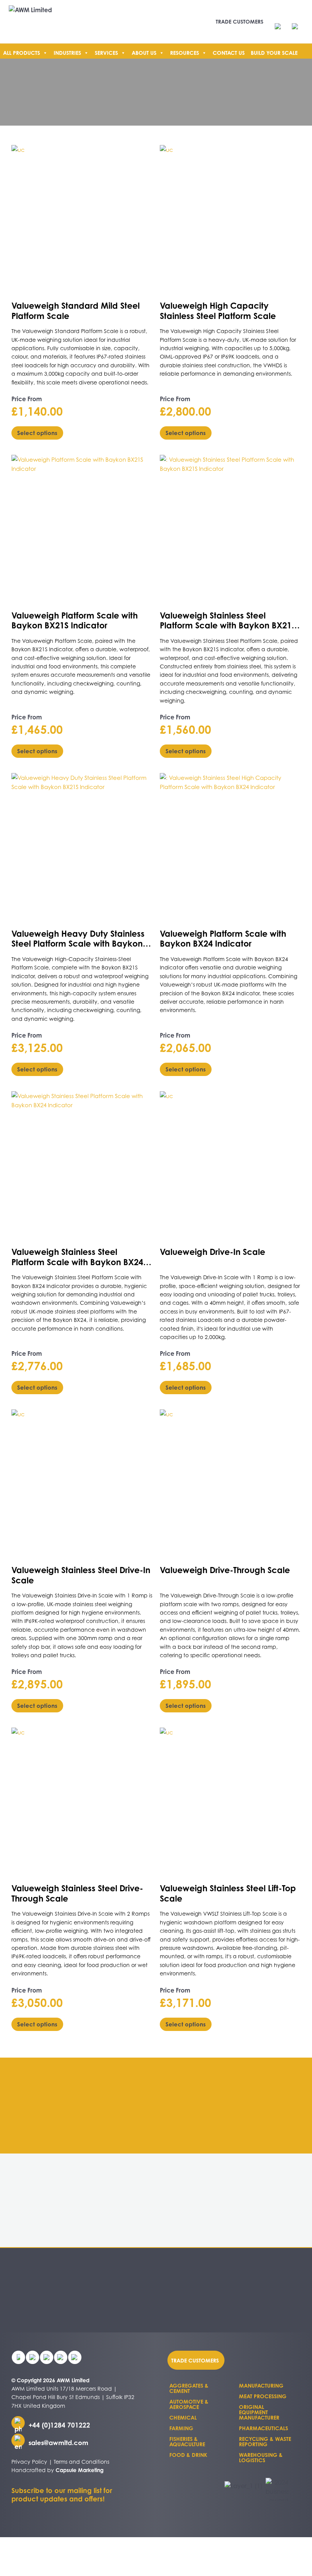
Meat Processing (263, 2396)
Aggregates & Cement (189, 2388)
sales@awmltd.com (58, 2443)
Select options (37, 433)
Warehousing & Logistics (261, 2457)
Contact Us (229, 53)
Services (106, 53)
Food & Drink (188, 2455)
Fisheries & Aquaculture (187, 2441)
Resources (185, 53)
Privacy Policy (29, 2462)
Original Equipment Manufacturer (259, 2412)
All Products (21, 53)
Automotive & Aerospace (189, 2404)
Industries (67, 53)
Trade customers (195, 2360)
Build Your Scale (274, 53)
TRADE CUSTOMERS (240, 22)
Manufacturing (261, 2386)
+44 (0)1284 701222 (59, 2425)
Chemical (183, 2417)
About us (144, 53)
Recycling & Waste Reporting (265, 2441)
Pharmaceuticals (263, 2428)
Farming (181, 2428)
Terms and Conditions (81, 2462)
